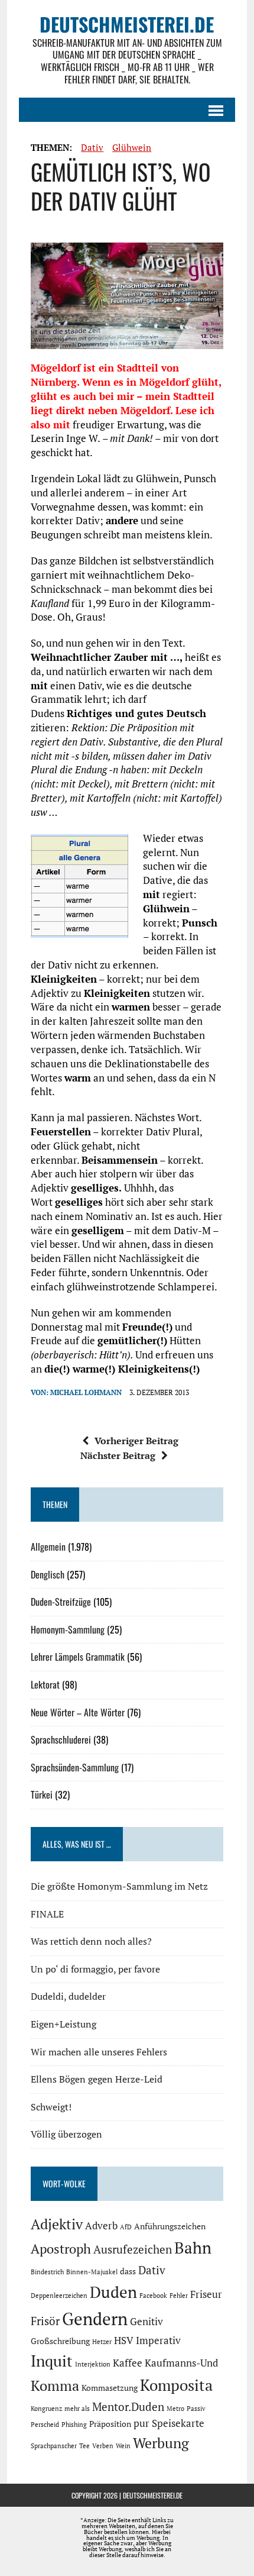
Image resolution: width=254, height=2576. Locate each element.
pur (141, 2423)
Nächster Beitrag (118, 1455)
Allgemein (48, 1547)
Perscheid (45, 2425)
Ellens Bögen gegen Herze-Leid (97, 2079)
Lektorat (45, 1684)
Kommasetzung (110, 2388)
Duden (113, 2292)
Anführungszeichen (170, 2226)
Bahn (193, 2248)
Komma (55, 2385)
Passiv (196, 2409)
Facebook (153, 2296)
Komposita (176, 2385)
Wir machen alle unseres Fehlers (99, 2052)
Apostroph (61, 2249)
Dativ (92, 147)
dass (128, 2271)
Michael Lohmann (86, 1392)
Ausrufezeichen (133, 2249)
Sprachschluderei (61, 1739)
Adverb (101, 2226)
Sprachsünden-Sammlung (75, 1767)
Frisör (45, 2321)
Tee (84, 2446)
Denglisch (48, 1574)
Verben (103, 2446)
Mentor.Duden (128, 2407)
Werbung (161, 2443)
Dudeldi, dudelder (68, 1996)
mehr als (77, 2409)
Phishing (74, 2425)
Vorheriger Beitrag (136, 1441)
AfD (126, 2227)
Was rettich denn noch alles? (91, 1941)
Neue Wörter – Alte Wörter (78, 1712)
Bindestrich (47, 2272)
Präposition (110, 2424)
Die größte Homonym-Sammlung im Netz (119, 1886)
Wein (123, 2446)
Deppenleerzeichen (59, 2296)
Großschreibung (60, 2341)
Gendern (95, 2319)
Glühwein (132, 147)
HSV (124, 2341)
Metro (175, 2409)
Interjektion (93, 2364)
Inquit (52, 2361)
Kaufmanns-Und (181, 2363)
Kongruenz (46, 2409)
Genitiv (146, 2322)
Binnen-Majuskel (92, 2272)
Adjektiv (57, 2224)
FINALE (47, 1914)
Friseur (206, 2294)
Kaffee (128, 2363)
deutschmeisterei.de (153, 2495)
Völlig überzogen (66, 2134)
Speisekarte (178, 2423)
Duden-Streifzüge (61, 1602)
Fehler (179, 2296)
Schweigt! (51, 2107)
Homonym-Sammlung (68, 1629)
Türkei (42, 1794)
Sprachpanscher (54, 2446)
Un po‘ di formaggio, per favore (95, 1969)
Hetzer (102, 2342)
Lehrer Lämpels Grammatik (78, 1657)
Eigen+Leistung (63, 2024)
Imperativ (158, 2341)
